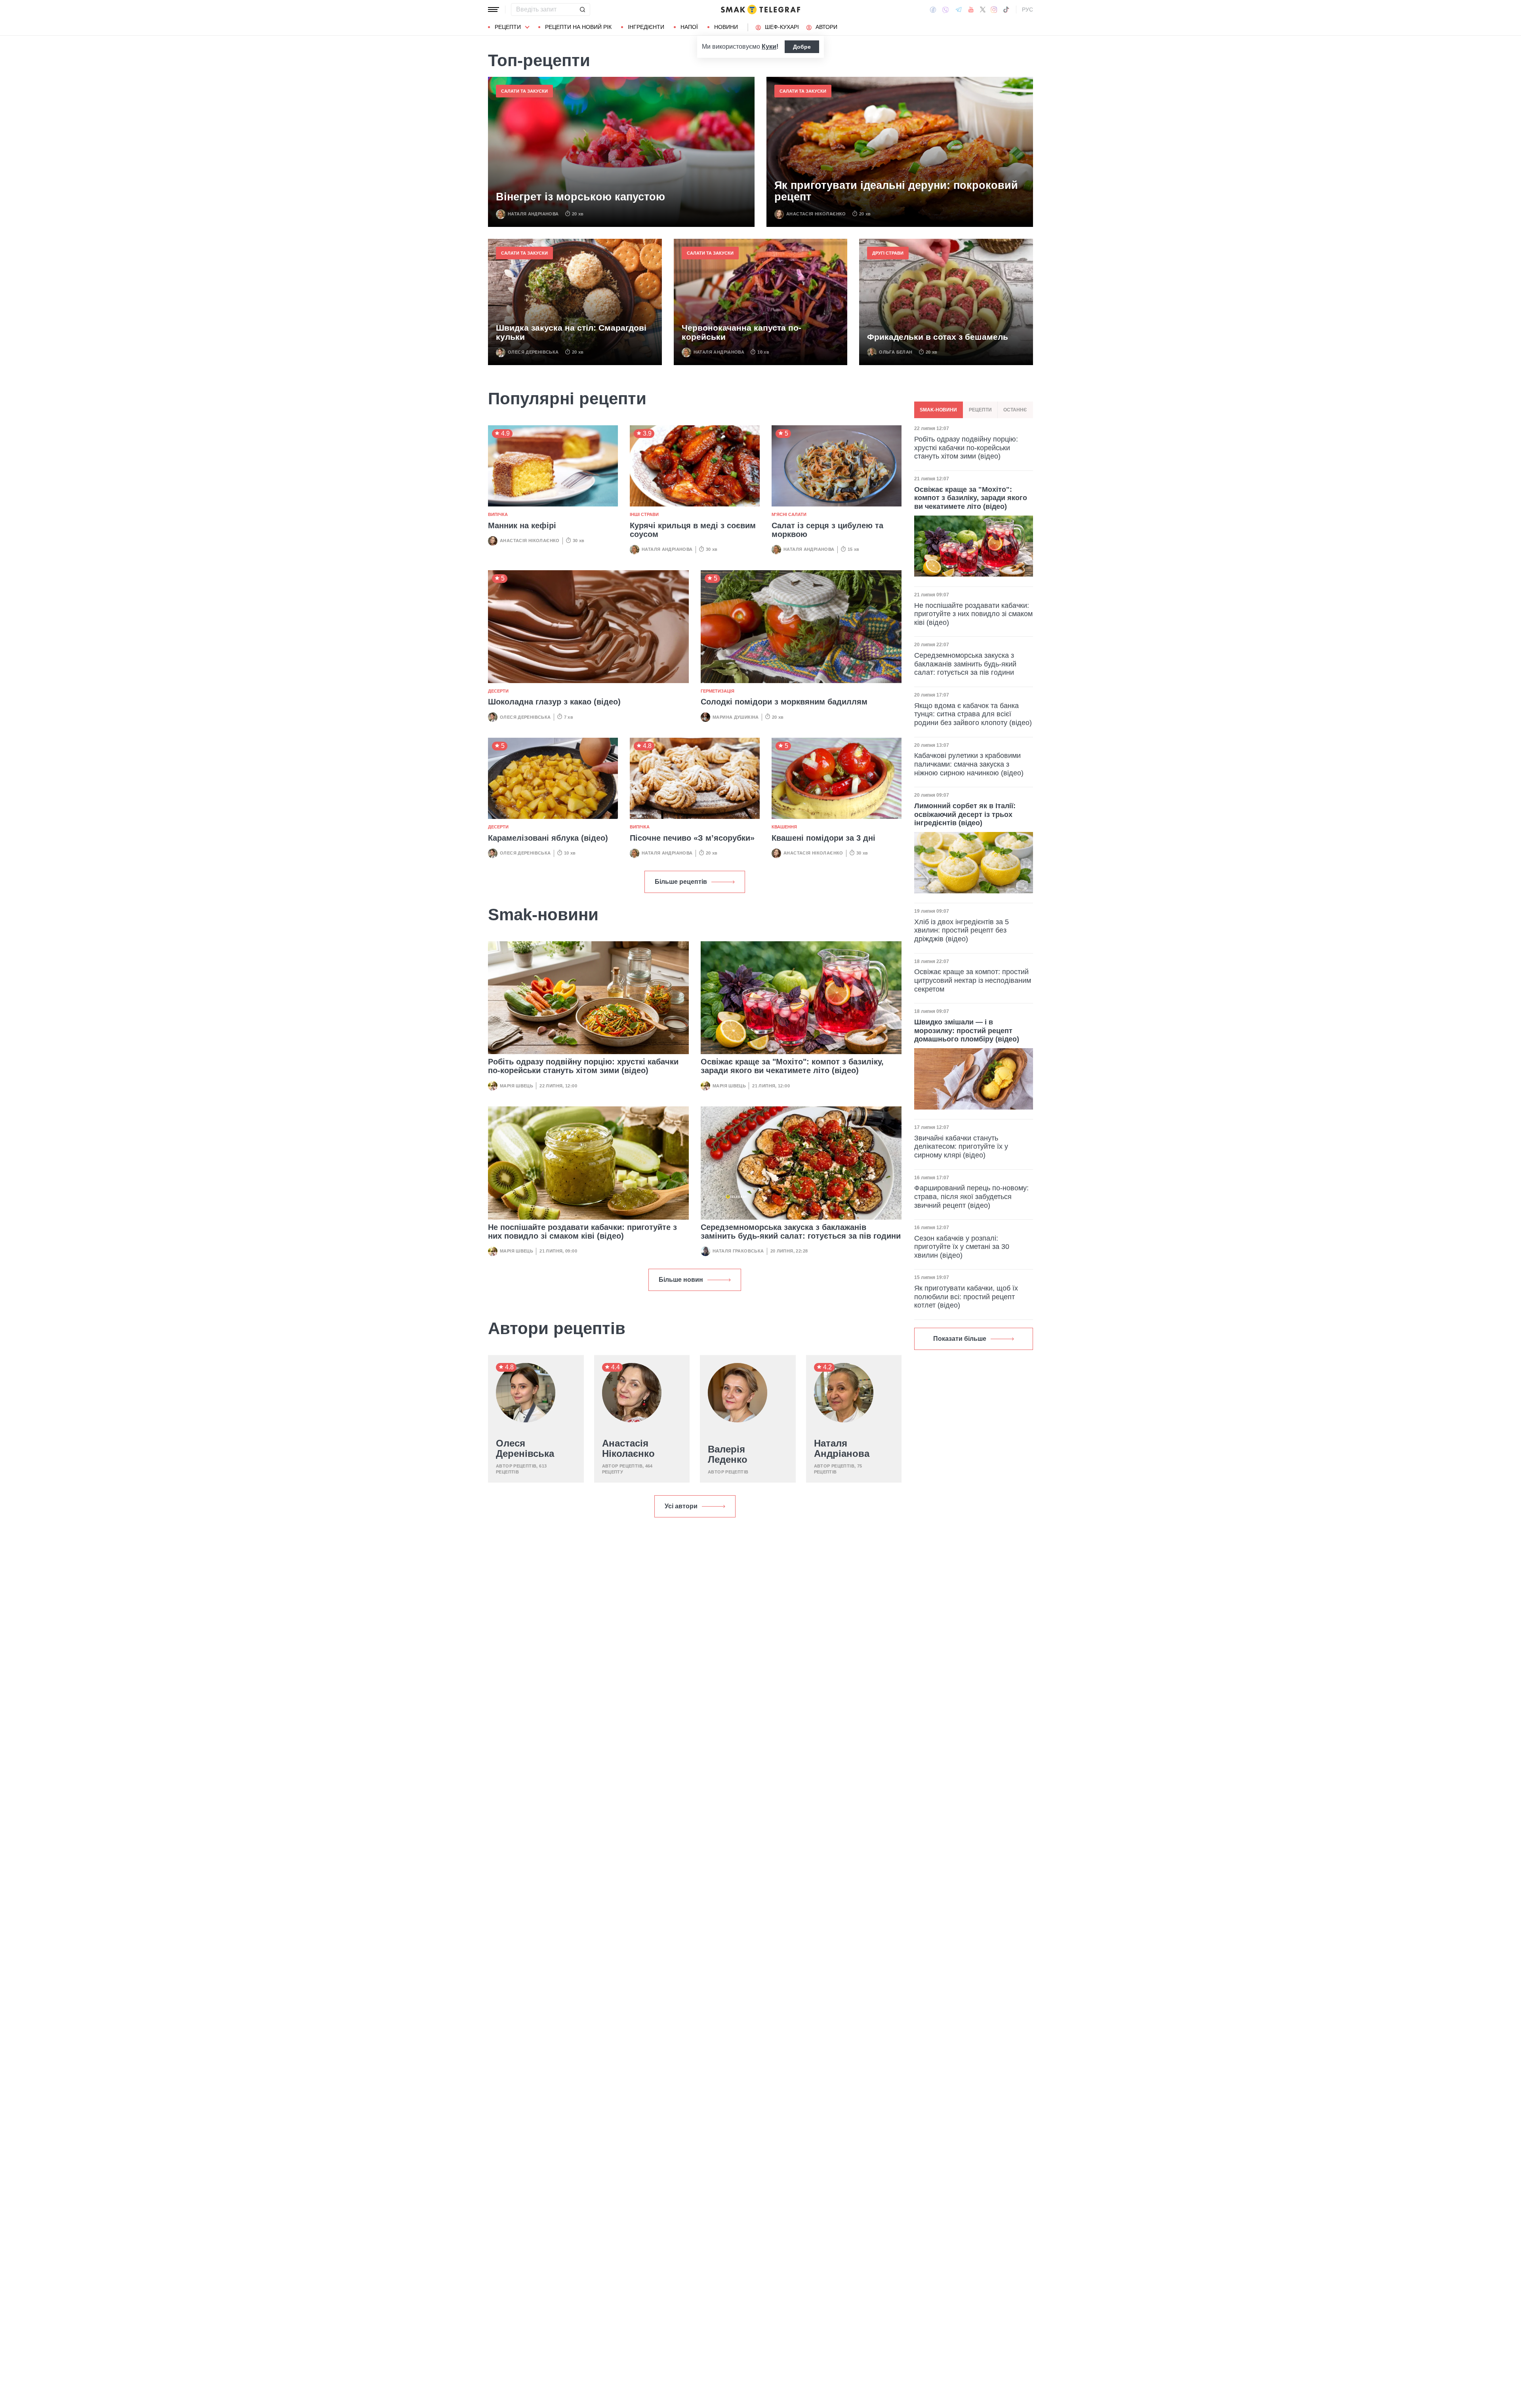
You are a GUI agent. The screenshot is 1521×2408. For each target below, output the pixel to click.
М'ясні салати (789, 514)
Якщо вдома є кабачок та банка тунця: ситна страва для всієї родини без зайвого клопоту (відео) (973, 714)
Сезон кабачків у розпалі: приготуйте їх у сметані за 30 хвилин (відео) (962, 1247)
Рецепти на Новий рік (578, 27)
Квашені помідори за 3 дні (823, 838)
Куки (769, 47)
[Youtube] (971, 10)
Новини (726, 27)
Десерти (498, 691)
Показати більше (960, 1339)
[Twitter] (983, 10)
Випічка (498, 514)
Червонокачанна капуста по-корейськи (741, 332)
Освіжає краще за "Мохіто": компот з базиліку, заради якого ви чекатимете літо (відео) (792, 1066)
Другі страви (888, 253)
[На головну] (760, 10)
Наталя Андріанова (533, 214)
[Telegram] (959, 10)
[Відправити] (582, 10)
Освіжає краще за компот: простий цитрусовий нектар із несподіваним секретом (973, 980)
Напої (689, 27)
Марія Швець (517, 1086)
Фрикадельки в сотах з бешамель (938, 337)
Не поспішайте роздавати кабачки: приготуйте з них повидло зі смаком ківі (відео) (582, 1232)
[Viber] (945, 10)
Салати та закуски (524, 91)
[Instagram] (994, 10)
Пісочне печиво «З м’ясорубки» (692, 838)
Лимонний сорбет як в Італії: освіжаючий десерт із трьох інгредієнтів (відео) (965, 814)
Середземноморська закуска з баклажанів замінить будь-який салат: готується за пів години (801, 1232)
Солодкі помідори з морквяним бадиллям (784, 702)
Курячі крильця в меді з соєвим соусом (693, 530)
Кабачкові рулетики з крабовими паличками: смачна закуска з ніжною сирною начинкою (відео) (969, 764)
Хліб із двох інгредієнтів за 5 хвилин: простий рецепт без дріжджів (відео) (962, 930)
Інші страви (644, 514)
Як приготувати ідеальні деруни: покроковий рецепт (896, 191)
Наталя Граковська (738, 1251)
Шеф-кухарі (782, 27)
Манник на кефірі (522, 525)
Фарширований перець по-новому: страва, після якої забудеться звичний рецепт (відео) (971, 1196)
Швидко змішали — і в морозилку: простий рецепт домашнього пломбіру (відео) (967, 1031)
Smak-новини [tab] (938, 410)
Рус (1027, 10)
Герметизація (718, 691)
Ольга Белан (896, 352)
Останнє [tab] (1015, 410)
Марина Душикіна (736, 717)
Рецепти (508, 27)
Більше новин (681, 1280)
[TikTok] (1006, 10)
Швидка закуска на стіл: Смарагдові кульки (571, 332)
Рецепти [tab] (980, 410)
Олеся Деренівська (533, 352)
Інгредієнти (646, 27)
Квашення (784, 827)
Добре (802, 47)
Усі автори (681, 1506)
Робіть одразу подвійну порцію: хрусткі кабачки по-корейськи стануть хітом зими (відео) (583, 1066)
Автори (826, 27)
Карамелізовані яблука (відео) (548, 838)
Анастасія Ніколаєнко (816, 214)
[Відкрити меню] (494, 10)
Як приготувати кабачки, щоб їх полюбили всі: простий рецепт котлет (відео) (966, 1297)
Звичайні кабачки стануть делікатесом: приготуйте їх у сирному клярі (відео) (961, 1146)
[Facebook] (933, 10)
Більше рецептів (681, 882)
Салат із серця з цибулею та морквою (827, 530)
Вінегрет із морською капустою (580, 197)
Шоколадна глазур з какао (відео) (554, 702)
